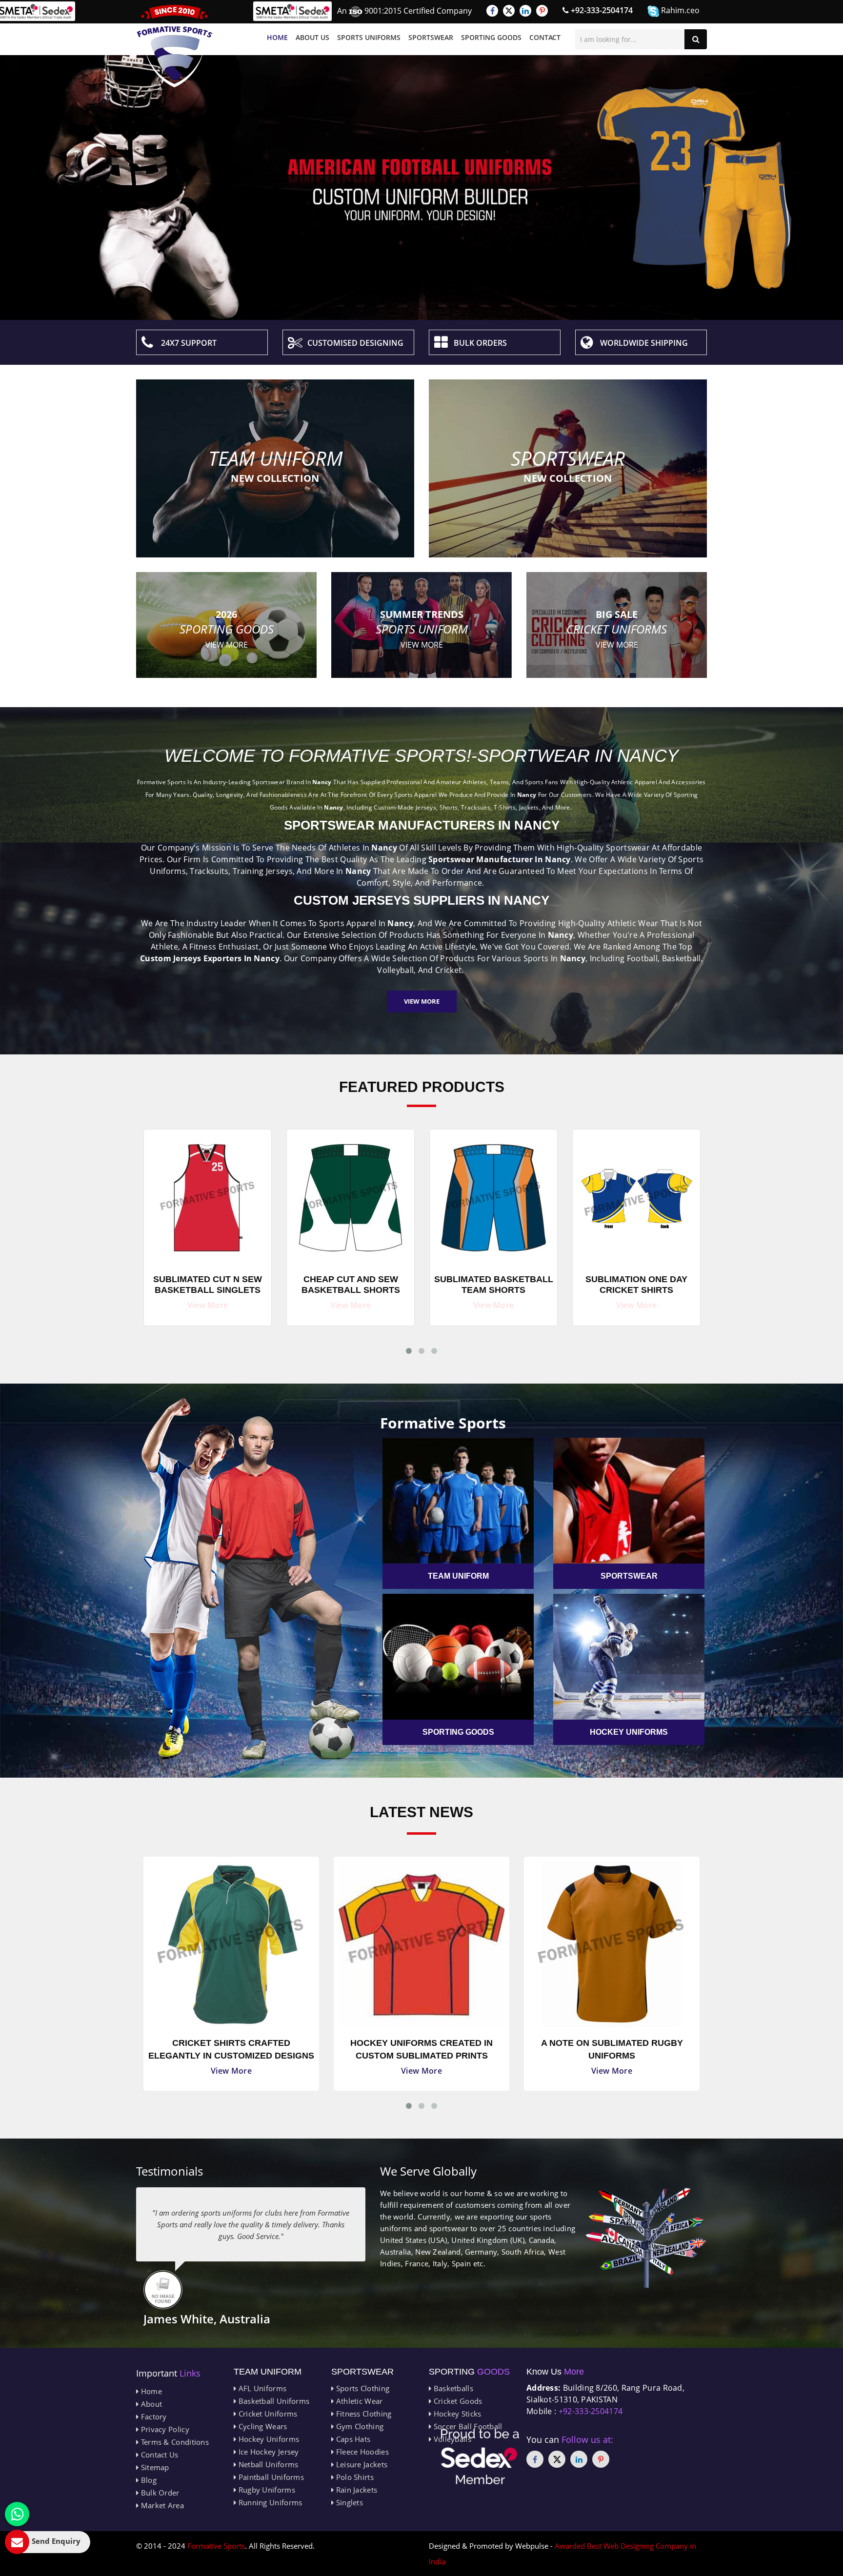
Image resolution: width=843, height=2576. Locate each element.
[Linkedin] (525, 11)
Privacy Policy (164, 2429)
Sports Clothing (361, 2388)
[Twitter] (509, 11)
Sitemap (154, 2467)
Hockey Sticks (456, 2414)
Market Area (161, 2505)
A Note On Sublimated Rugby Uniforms (422, 2049)
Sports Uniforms (369, 37)
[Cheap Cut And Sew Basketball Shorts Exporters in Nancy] (208, 1195)
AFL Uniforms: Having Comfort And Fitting (612, 2049)
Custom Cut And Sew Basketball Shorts (636, 1285)
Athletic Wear (358, 2401)
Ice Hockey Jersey (267, 2452)
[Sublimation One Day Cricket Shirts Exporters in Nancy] (493, 1195)
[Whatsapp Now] (17, 2514)
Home (277, 37)
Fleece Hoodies (361, 2452)
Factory (152, 2417)
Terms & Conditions (174, 2442)
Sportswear (431, 37)
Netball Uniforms (267, 2464)
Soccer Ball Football (467, 2426)
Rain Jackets (355, 2490)
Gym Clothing (359, 2426)
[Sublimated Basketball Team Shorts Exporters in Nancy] (351, 1195)
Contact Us (158, 2455)
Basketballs (452, 2388)
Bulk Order (159, 2493)
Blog (148, 2480)
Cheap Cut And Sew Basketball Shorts (208, 1285)
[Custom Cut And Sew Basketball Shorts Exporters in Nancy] (636, 1195)
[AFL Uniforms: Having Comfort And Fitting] (612, 1944)
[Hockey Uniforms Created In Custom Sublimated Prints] (231, 1944)
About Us (312, 37)
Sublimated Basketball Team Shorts (351, 1285)
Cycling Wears (261, 2426)
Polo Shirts (354, 2477)
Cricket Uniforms (267, 2414)
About (150, 2404)
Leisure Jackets (361, 2464)
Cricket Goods (457, 2401)
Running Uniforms (269, 2502)
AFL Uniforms (261, 2388)
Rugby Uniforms (266, 2490)
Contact (545, 37)
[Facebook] (492, 11)
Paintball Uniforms (270, 2477)
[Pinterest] (542, 11)
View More (422, 1001)
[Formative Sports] (175, 46)
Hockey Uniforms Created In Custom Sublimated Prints (231, 2049)
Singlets (348, 2502)
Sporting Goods (491, 37)
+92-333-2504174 (601, 10)
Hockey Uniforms (268, 2439)
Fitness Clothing (362, 2414)
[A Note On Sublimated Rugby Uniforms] (421, 1944)
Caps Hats (352, 2439)
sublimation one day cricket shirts (493, 1285)
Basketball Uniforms (273, 2401)
